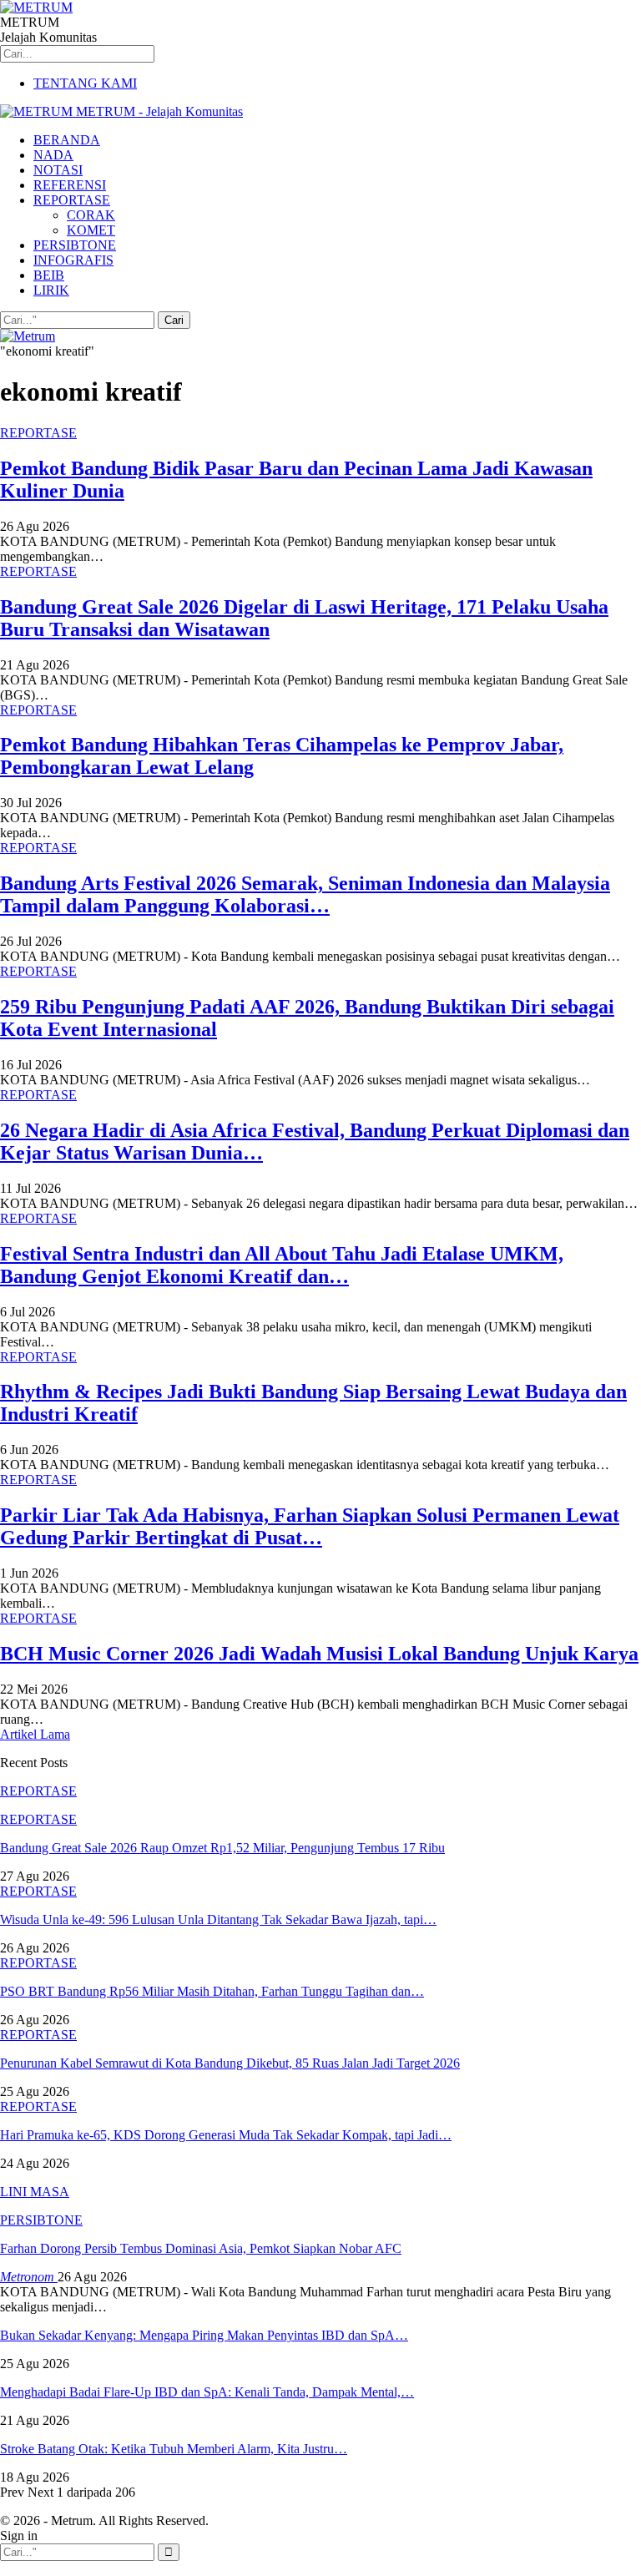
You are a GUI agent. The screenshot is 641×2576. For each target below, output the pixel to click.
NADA (53, 155)
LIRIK (51, 290)
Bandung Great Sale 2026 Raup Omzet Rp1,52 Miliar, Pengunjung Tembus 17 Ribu (222, 1848)
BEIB (49, 275)
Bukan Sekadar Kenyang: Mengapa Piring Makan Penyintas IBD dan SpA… (204, 2335)
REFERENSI (70, 185)
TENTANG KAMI (85, 83)
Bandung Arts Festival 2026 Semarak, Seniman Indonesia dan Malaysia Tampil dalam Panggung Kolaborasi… (305, 894)
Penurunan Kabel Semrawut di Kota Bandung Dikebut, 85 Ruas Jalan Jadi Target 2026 (230, 2063)
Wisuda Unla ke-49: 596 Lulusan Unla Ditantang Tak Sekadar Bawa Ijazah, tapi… (218, 1919)
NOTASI (58, 170)
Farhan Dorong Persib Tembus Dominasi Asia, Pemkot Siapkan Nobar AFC (201, 2248)
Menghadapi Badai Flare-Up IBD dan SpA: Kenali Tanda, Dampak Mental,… (207, 2392)
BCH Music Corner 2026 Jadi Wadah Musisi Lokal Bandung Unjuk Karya (319, 1654)
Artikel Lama (35, 1734)
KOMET (91, 230)
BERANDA (67, 140)
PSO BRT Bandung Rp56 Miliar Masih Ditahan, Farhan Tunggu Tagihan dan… (212, 1991)
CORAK (91, 215)
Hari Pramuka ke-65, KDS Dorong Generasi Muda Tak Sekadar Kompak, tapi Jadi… (226, 2135)
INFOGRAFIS (73, 260)
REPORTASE (72, 200)
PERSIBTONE (75, 245)
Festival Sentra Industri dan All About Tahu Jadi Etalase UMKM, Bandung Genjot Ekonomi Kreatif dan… (282, 1265)
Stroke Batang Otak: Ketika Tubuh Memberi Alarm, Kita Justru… (174, 2449)
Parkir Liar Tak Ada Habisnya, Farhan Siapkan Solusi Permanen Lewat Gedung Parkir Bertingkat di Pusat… (310, 1526)
